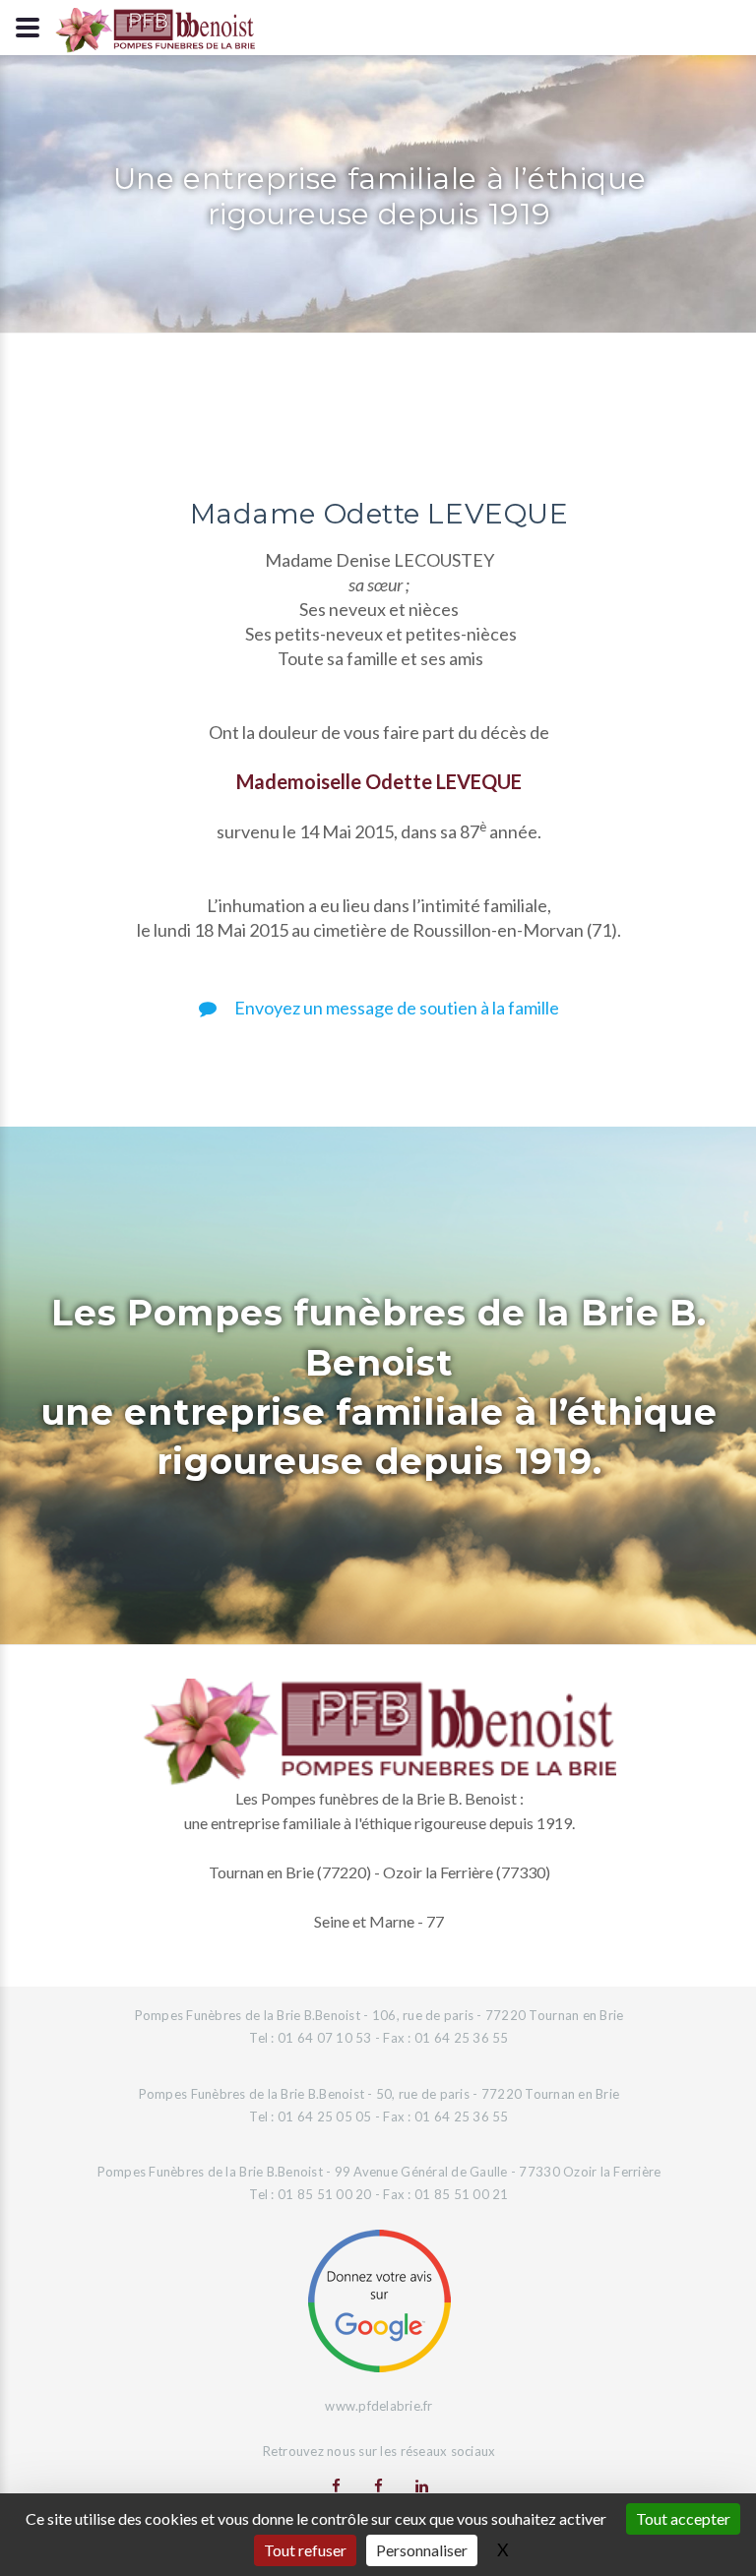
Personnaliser (422, 2550)
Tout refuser (305, 2550)
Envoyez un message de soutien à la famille (395, 1008)
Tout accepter (683, 2518)
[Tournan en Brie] (336, 2485)
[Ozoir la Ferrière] (378, 2485)
